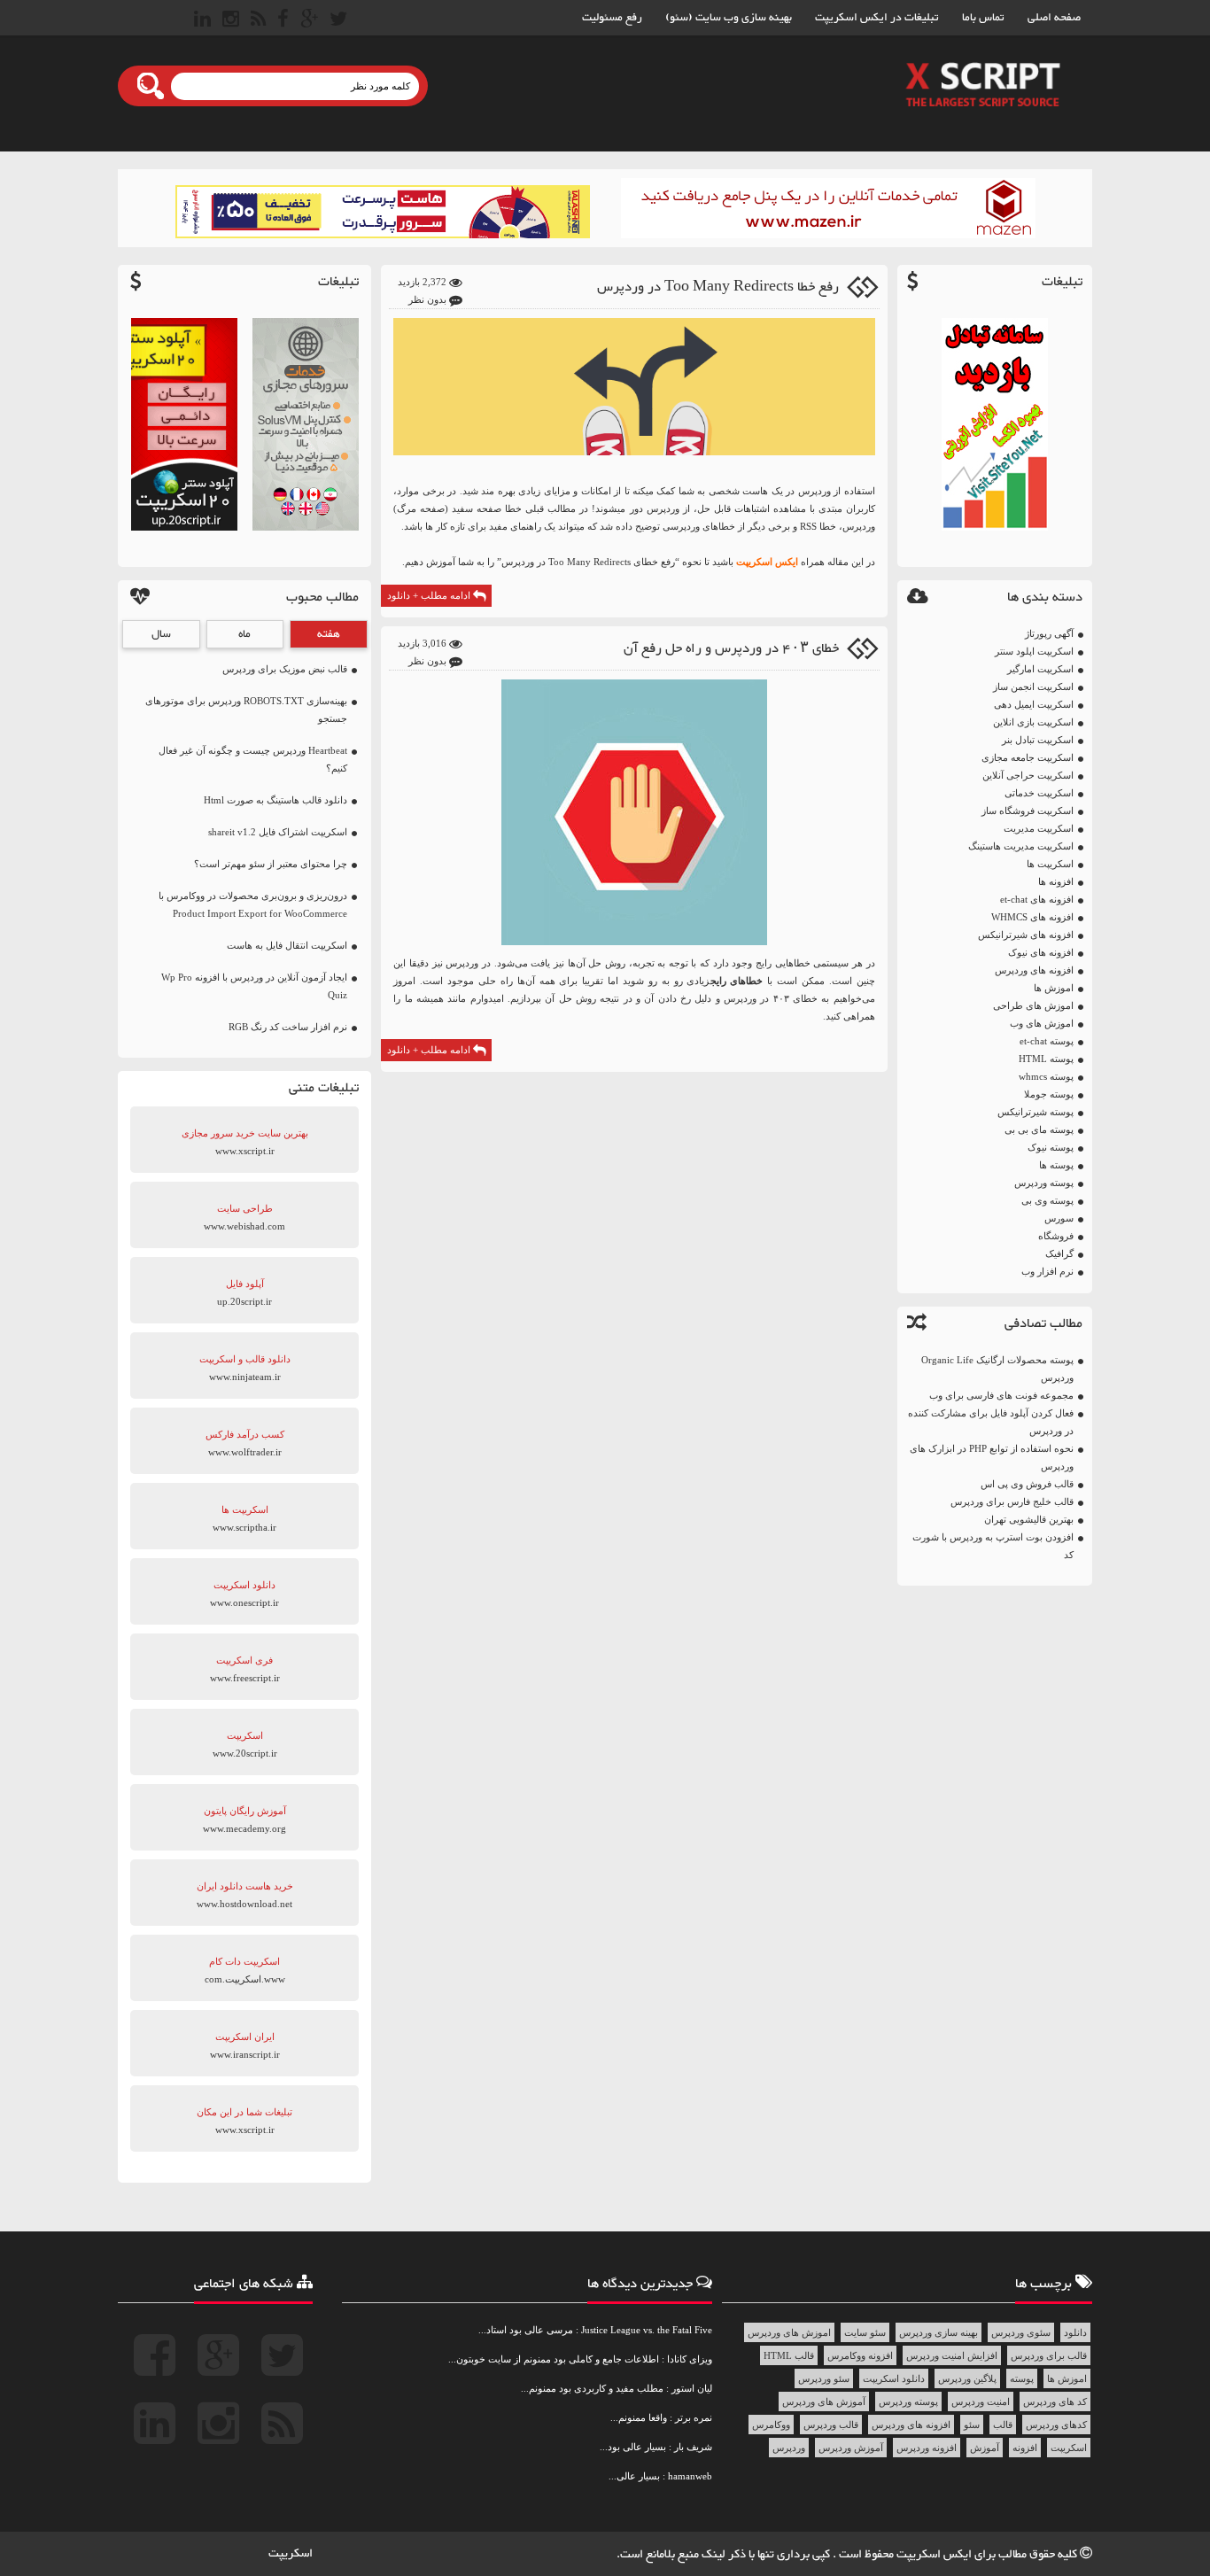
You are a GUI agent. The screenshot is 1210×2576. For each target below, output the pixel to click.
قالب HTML (789, 2355)
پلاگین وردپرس (967, 2378)
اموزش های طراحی (1033, 1005)
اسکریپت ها (1050, 864)
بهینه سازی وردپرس (939, 2332)
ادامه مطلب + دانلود (430, 595)
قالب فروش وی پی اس (1027, 1484)
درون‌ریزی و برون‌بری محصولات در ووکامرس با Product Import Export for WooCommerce (253, 904)
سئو (972, 2425)
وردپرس (789, 2448)
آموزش (985, 2448)
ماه (244, 634)
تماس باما (983, 18)
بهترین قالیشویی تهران (1029, 1519)
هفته (329, 634)
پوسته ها (1056, 1165)
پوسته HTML (1046, 1059)
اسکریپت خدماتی (1039, 793)
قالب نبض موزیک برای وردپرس (285, 669)
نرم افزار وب (1047, 1271)
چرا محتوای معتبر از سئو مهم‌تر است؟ (271, 864)
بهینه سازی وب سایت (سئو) (729, 18)
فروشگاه (1056, 1236)
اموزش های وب (1042, 1023)
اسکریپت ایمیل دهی (1034, 704)
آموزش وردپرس (851, 2448)
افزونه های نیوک (1041, 952)
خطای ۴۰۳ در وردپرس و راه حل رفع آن (731, 649)
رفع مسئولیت (612, 18)
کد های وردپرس (1055, 2401)
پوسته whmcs (1046, 1076)
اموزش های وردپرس (789, 2332)
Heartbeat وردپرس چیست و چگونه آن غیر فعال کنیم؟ (253, 759)
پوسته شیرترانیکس (1035, 1112)
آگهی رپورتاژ (1049, 633)
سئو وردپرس (824, 2378)
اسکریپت (1069, 2448)
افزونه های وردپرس (1034, 970)
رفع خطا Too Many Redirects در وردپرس (718, 287)
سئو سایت (865, 2332)
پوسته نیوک (1051, 1147)
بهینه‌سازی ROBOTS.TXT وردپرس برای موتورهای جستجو (246, 710)
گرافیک (1059, 1253)
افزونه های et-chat (1037, 899)
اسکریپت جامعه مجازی (1028, 757)
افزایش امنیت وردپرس (952, 2355)
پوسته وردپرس (1044, 1183)
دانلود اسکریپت (894, 2378)
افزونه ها (1056, 881)
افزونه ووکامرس (860, 2355)
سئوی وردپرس (1021, 2332)
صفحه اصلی (1054, 18)
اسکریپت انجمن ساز (1033, 687)
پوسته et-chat (1047, 1041)
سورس (1059, 1218)
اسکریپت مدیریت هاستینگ (1021, 846)
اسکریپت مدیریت (1039, 828)
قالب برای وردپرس (1049, 2355)
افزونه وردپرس (927, 2448)
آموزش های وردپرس (824, 2401)
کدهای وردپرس (1056, 2425)
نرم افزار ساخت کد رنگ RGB (288, 1027)
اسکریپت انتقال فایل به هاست (287, 945)
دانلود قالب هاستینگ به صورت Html (275, 800)
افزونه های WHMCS (1032, 917)
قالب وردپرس (831, 2425)
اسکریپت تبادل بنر (1038, 740)
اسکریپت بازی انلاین (1033, 722)
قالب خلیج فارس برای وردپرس (1012, 1501)
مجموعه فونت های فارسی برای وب (1001, 1395)
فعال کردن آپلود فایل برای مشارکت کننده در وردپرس (991, 1422)
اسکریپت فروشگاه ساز (1028, 811)
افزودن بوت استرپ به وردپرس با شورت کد (993, 1546)
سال (161, 634)
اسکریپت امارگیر (1040, 669)
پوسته (1022, 2378)
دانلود (1075, 2332)
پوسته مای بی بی (1039, 1129)
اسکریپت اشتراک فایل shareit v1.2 (278, 832)
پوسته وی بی (1047, 1200)
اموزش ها (1054, 988)
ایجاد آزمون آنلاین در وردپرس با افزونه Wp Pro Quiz (254, 986)
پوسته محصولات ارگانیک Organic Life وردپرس (997, 1369)
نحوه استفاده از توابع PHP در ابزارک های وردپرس (992, 1457)
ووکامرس (771, 2425)
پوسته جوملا (1049, 1094)
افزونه (1025, 2448)
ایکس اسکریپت (767, 562)
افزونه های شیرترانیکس (1026, 935)
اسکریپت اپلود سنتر (1034, 651)
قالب (1003, 2425)
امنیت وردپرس (981, 2401)
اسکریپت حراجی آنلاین (1028, 775)
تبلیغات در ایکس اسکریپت (877, 18)
